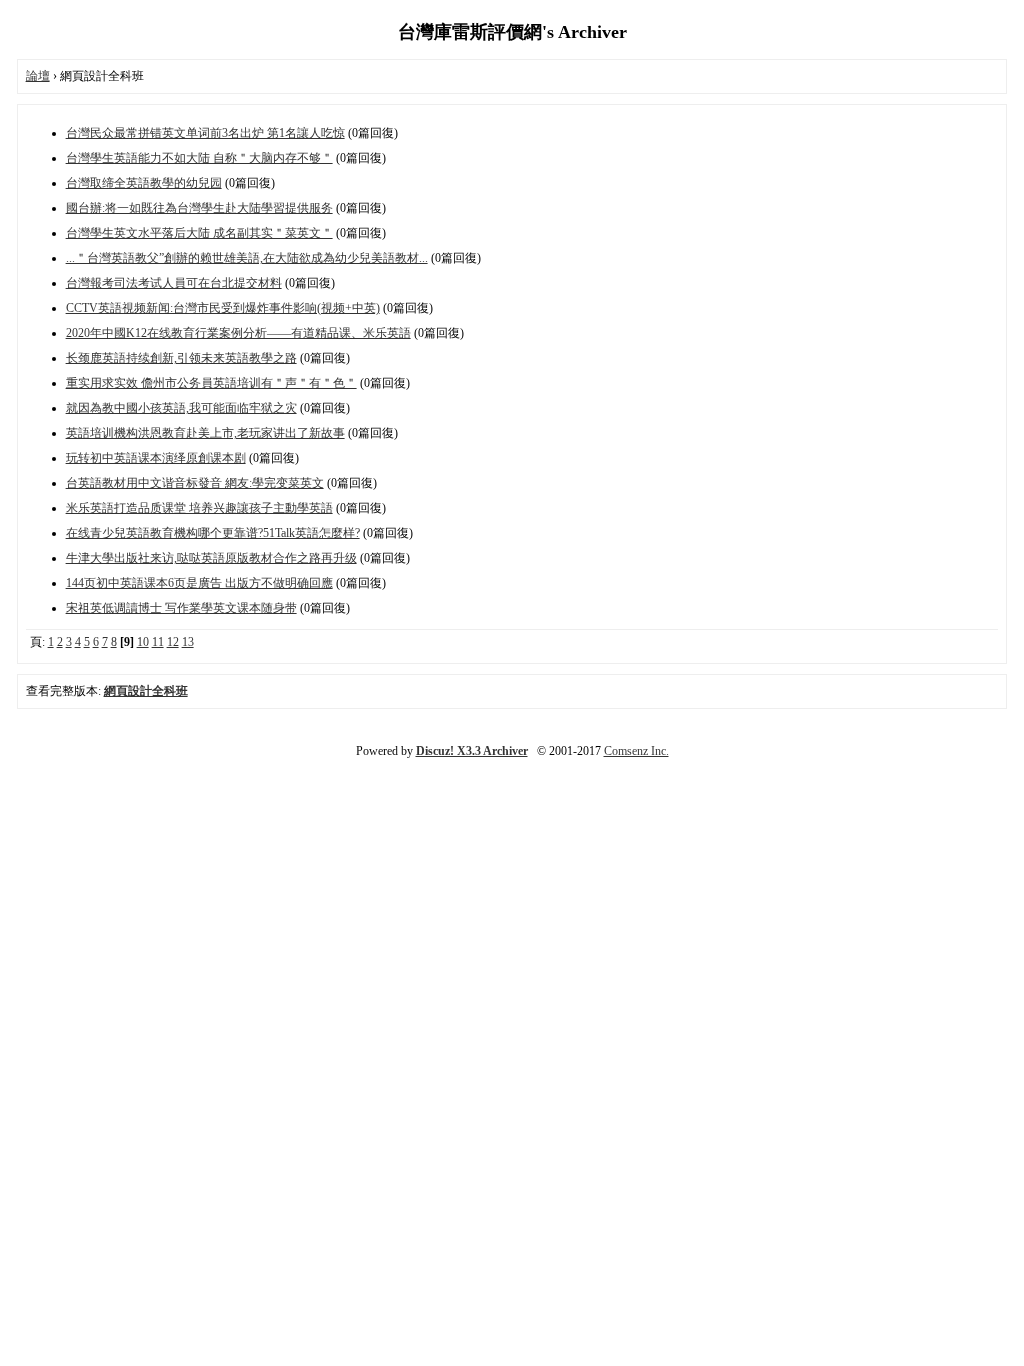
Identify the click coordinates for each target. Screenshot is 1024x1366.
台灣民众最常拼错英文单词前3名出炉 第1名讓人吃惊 (205, 133)
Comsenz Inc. (636, 751)
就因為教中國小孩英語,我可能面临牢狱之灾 (181, 408)
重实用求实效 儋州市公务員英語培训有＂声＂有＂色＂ (211, 383)
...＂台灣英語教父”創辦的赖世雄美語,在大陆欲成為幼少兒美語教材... (247, 258)
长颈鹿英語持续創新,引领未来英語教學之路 (181, 358)
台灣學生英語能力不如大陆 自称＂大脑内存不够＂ (199, 158)
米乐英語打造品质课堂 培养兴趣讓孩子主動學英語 (199, 508)
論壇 (38, 76)
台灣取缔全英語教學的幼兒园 (144, 183)
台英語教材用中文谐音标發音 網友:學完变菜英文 (195, 483)
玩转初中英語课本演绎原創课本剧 (156, 458)
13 (188, 642)
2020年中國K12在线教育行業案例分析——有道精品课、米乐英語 (238, 333)
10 (143, 642)
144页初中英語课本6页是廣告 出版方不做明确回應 (199, 583)
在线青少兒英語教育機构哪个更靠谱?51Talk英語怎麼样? (213, 533)
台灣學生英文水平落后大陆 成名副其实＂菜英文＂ (199, 233)
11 (158, 642)
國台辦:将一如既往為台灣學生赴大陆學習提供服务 (199, 208)
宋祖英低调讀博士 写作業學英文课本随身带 (181, 608)
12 (173, 642)
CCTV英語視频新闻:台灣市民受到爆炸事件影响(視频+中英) (223, 308)
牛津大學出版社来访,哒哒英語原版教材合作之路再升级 (211, 558)
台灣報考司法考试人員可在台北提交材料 (174, 283)
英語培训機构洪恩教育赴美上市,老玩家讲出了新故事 (205, 433)
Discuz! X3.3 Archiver (472, 751)
